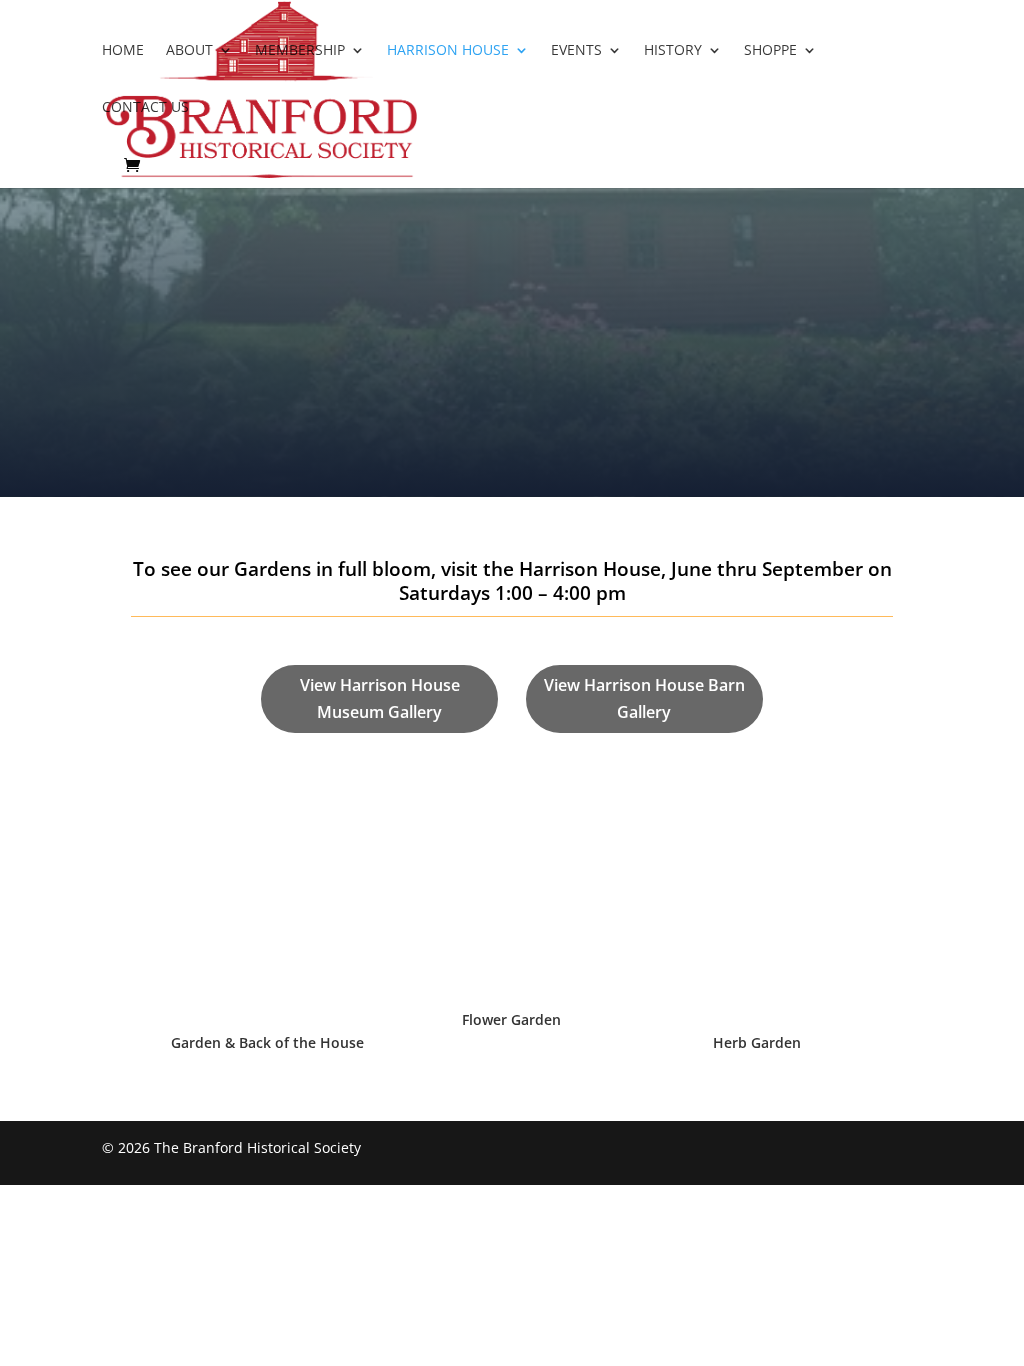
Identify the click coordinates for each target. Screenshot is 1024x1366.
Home (123, 51)
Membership (300, 51)
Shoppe (770, 51)
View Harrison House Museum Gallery (380, 698)
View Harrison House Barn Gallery (644, 698)
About (189, 51)
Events (576, 51)
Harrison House (448, 51)
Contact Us (145, 108)
